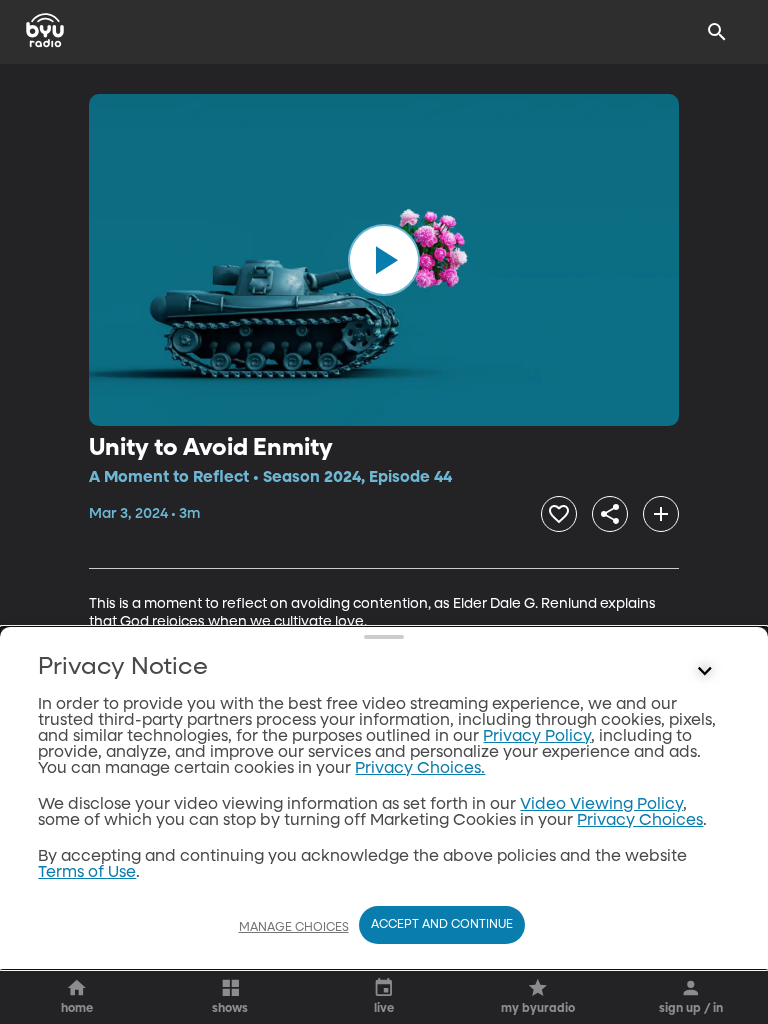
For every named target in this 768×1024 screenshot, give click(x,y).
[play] (384, 260)
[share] (610, 514)
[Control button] (705, 672)
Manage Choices (294, 928)
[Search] (717, 32)
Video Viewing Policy (601, 805)
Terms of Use (87, 873)
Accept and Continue (442, 925)
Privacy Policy (537, 737)
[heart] (559, 514)
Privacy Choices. (420, 769)
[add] (661, 514)
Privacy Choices (640, 821)
